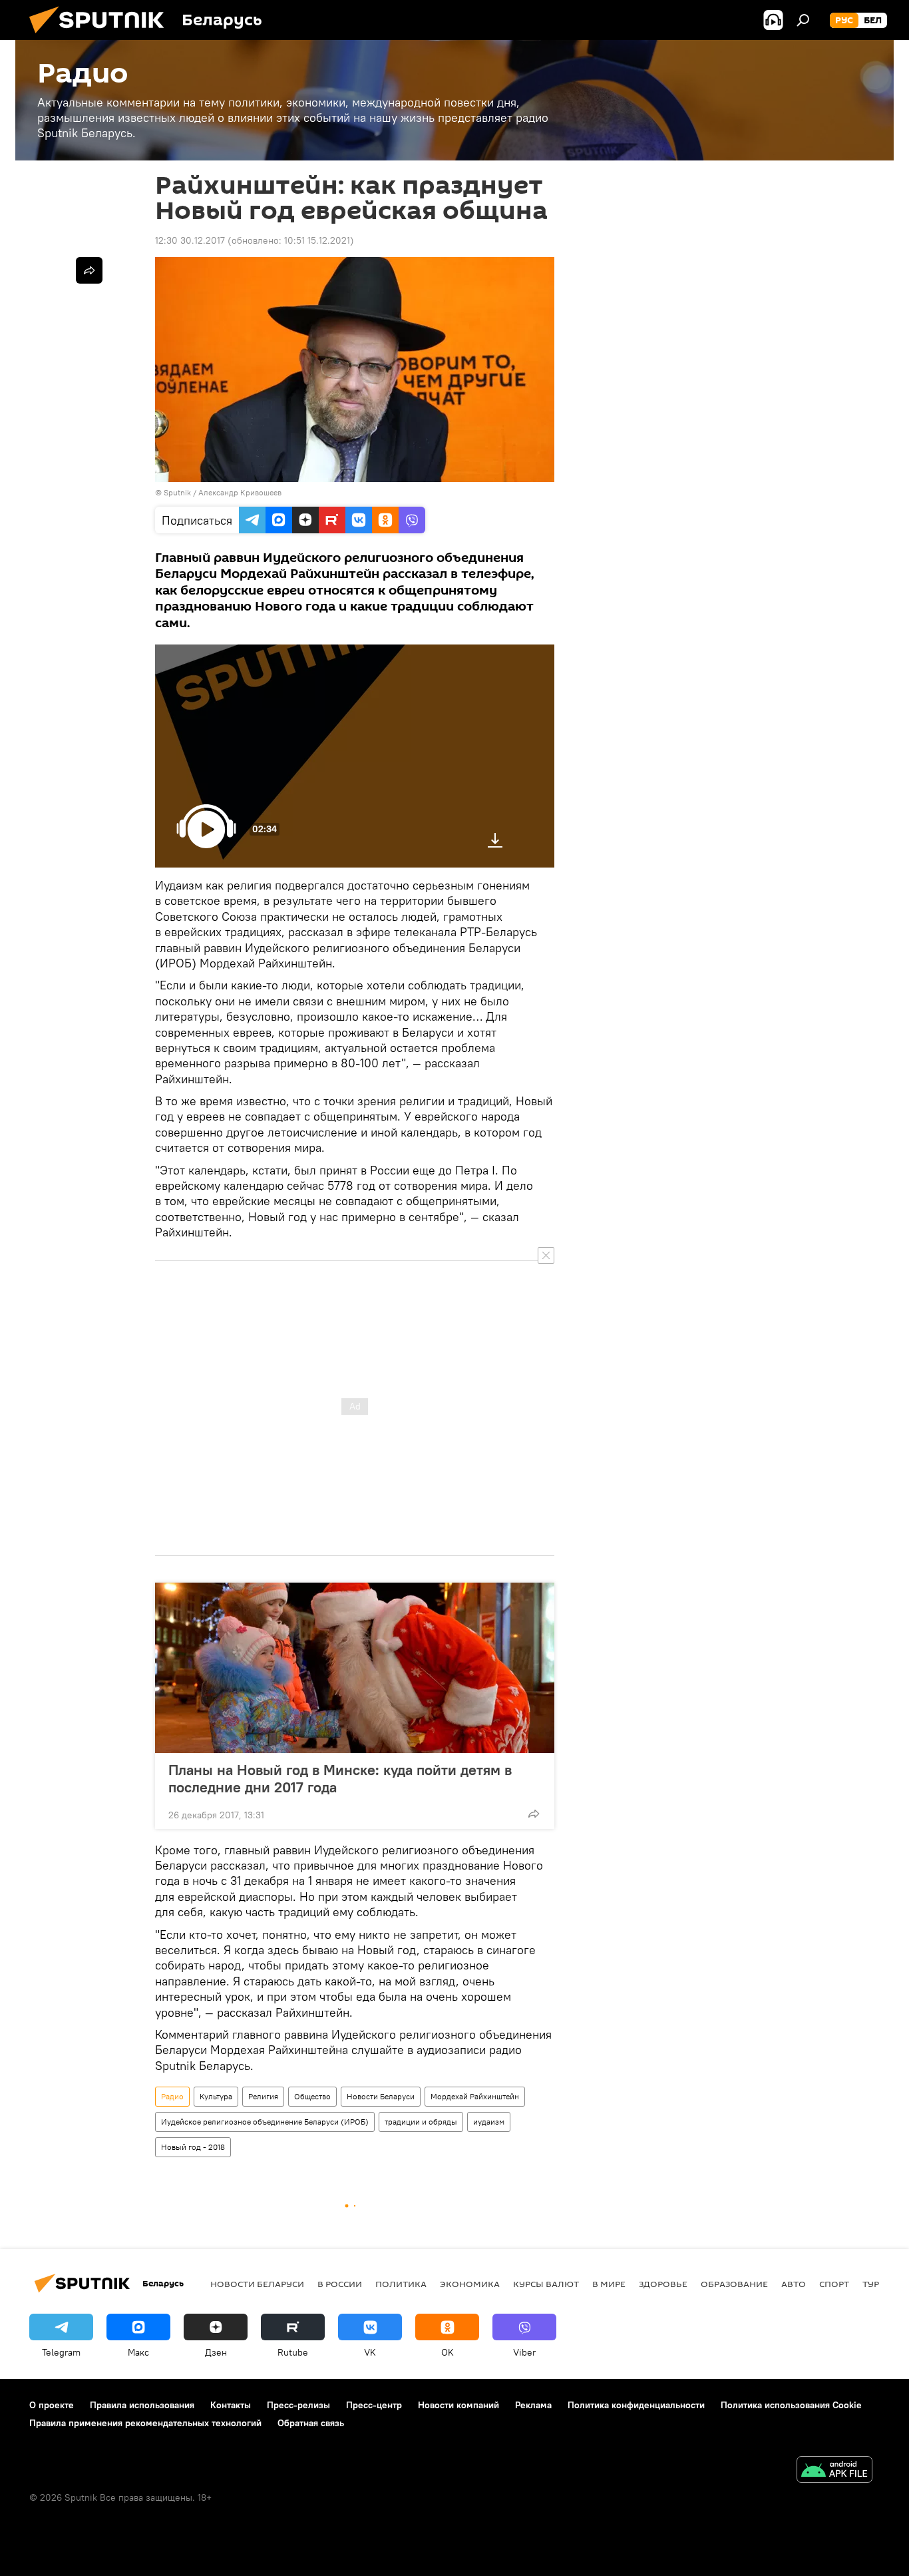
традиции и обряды (421, 2122)
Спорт (834, 2284)
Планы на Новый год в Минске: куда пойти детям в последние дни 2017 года (340, 1778)
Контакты (231, 2405)
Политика (401, 2284)
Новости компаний (458, 2405)
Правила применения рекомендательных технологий (145, 2423)
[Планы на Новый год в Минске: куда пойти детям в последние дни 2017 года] (355, 1668)
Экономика (470, 2284)
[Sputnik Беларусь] (102, 37)
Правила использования (142, 2405)
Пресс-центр (374, 2405)
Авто (794, 2284)
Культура (216, 2096)
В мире (609, 2284)
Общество (312, 2096)
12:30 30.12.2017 (190, 240)
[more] (534, 1814)
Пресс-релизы (298, 2405)
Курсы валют (546, 2284)
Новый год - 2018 (193, 2147)
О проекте (52, 2405)
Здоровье (663, 2284)
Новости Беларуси (381, 2096)
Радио (172, 2096)
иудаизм (489, 2122)
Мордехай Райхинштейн (475, 2096)
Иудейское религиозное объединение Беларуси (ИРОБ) (265, 2122)
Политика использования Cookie (791, 2405)
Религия (263, 2096)
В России (340, 2284)
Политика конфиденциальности (636, 2405)
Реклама (533, 2405)
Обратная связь (311, 2423)
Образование (734, 2284)
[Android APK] (834, 2471)
